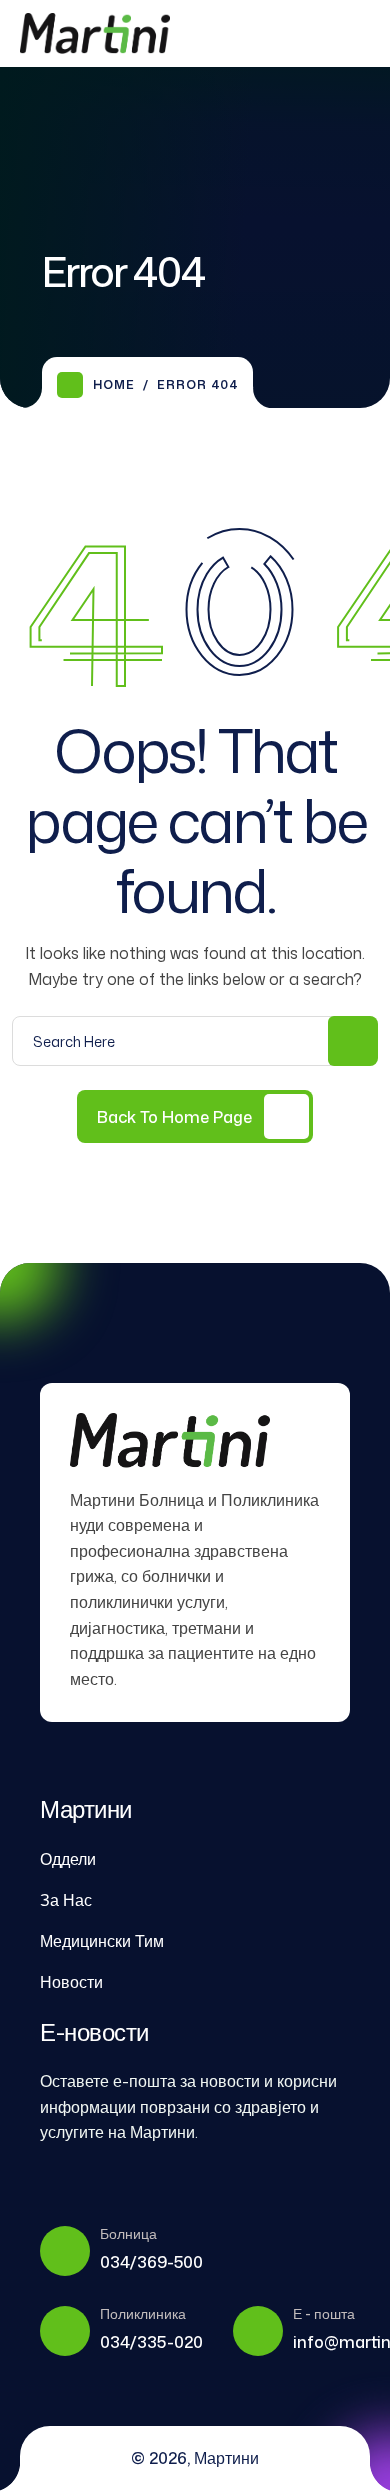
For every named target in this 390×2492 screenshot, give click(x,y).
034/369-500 (151, 2262)
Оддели (68, 1859)
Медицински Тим (102, 1941)
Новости (71, 1982)
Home (114, 384)
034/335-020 (151, 2342)
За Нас (66, 1900)
